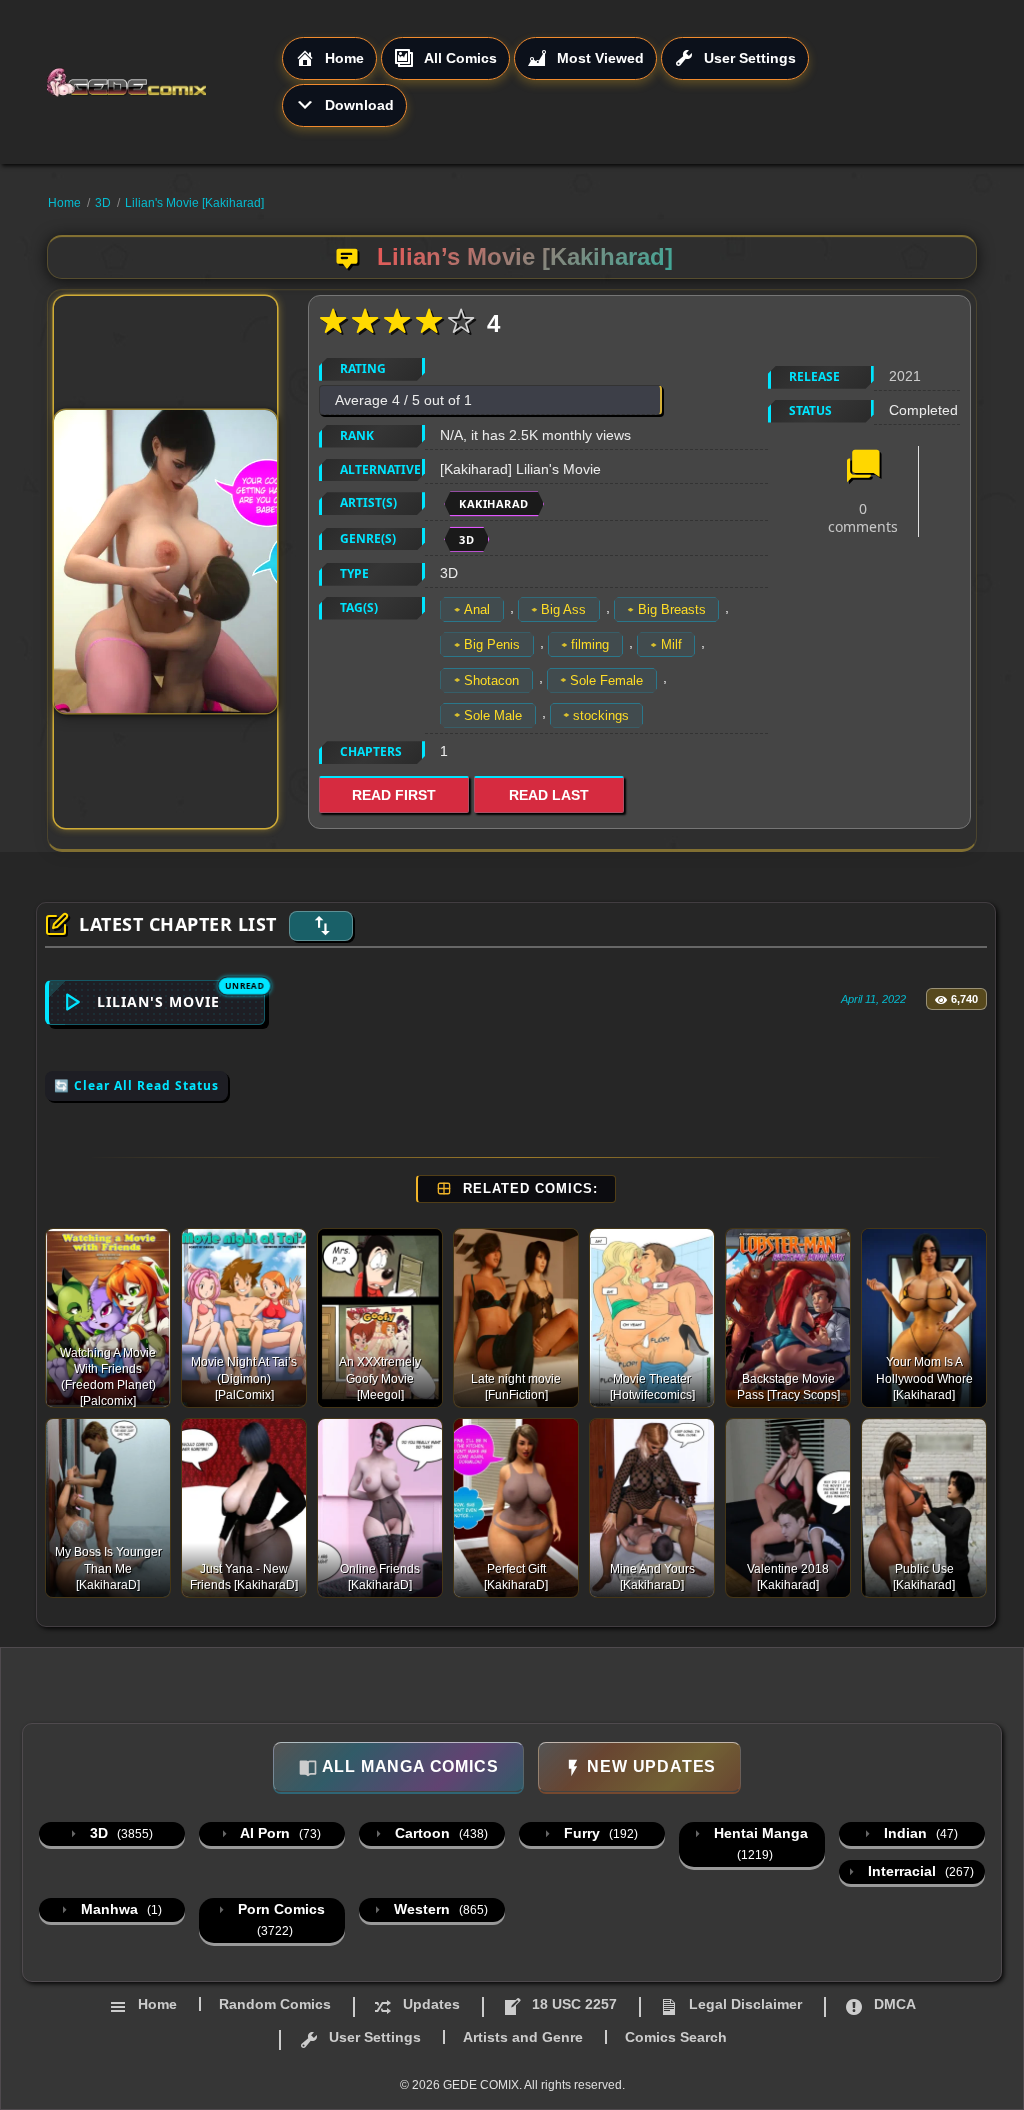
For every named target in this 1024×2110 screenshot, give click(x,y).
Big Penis (492, 644)
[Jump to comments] (863, 468)
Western (439, 1909)
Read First (394, 795)
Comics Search (676, 2037)
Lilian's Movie (158, 1001)
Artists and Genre (523, 2037)
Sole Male (493, 715)
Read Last (549, 795)
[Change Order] (321, 926)
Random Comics (275, 2004)
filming (590, 644)
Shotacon (491, 680)
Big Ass (563, 609)
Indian (919, 1833)
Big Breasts (672, 609)
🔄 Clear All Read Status (136, 1085)
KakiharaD (494, 503)
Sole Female (606, 680)
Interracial (919, 1871)
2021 (905, 376)
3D (103, 203)
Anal (477, 609)
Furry (599, 1833)
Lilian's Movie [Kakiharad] (194, 203)
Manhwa (119, 1909)
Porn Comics (279, 1919)
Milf (671, 644)
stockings (601, 715)
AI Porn (279, 1833)
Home (64, 203)
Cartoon (439, 1833)
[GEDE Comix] (163, 82)
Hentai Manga (759, 1843)
